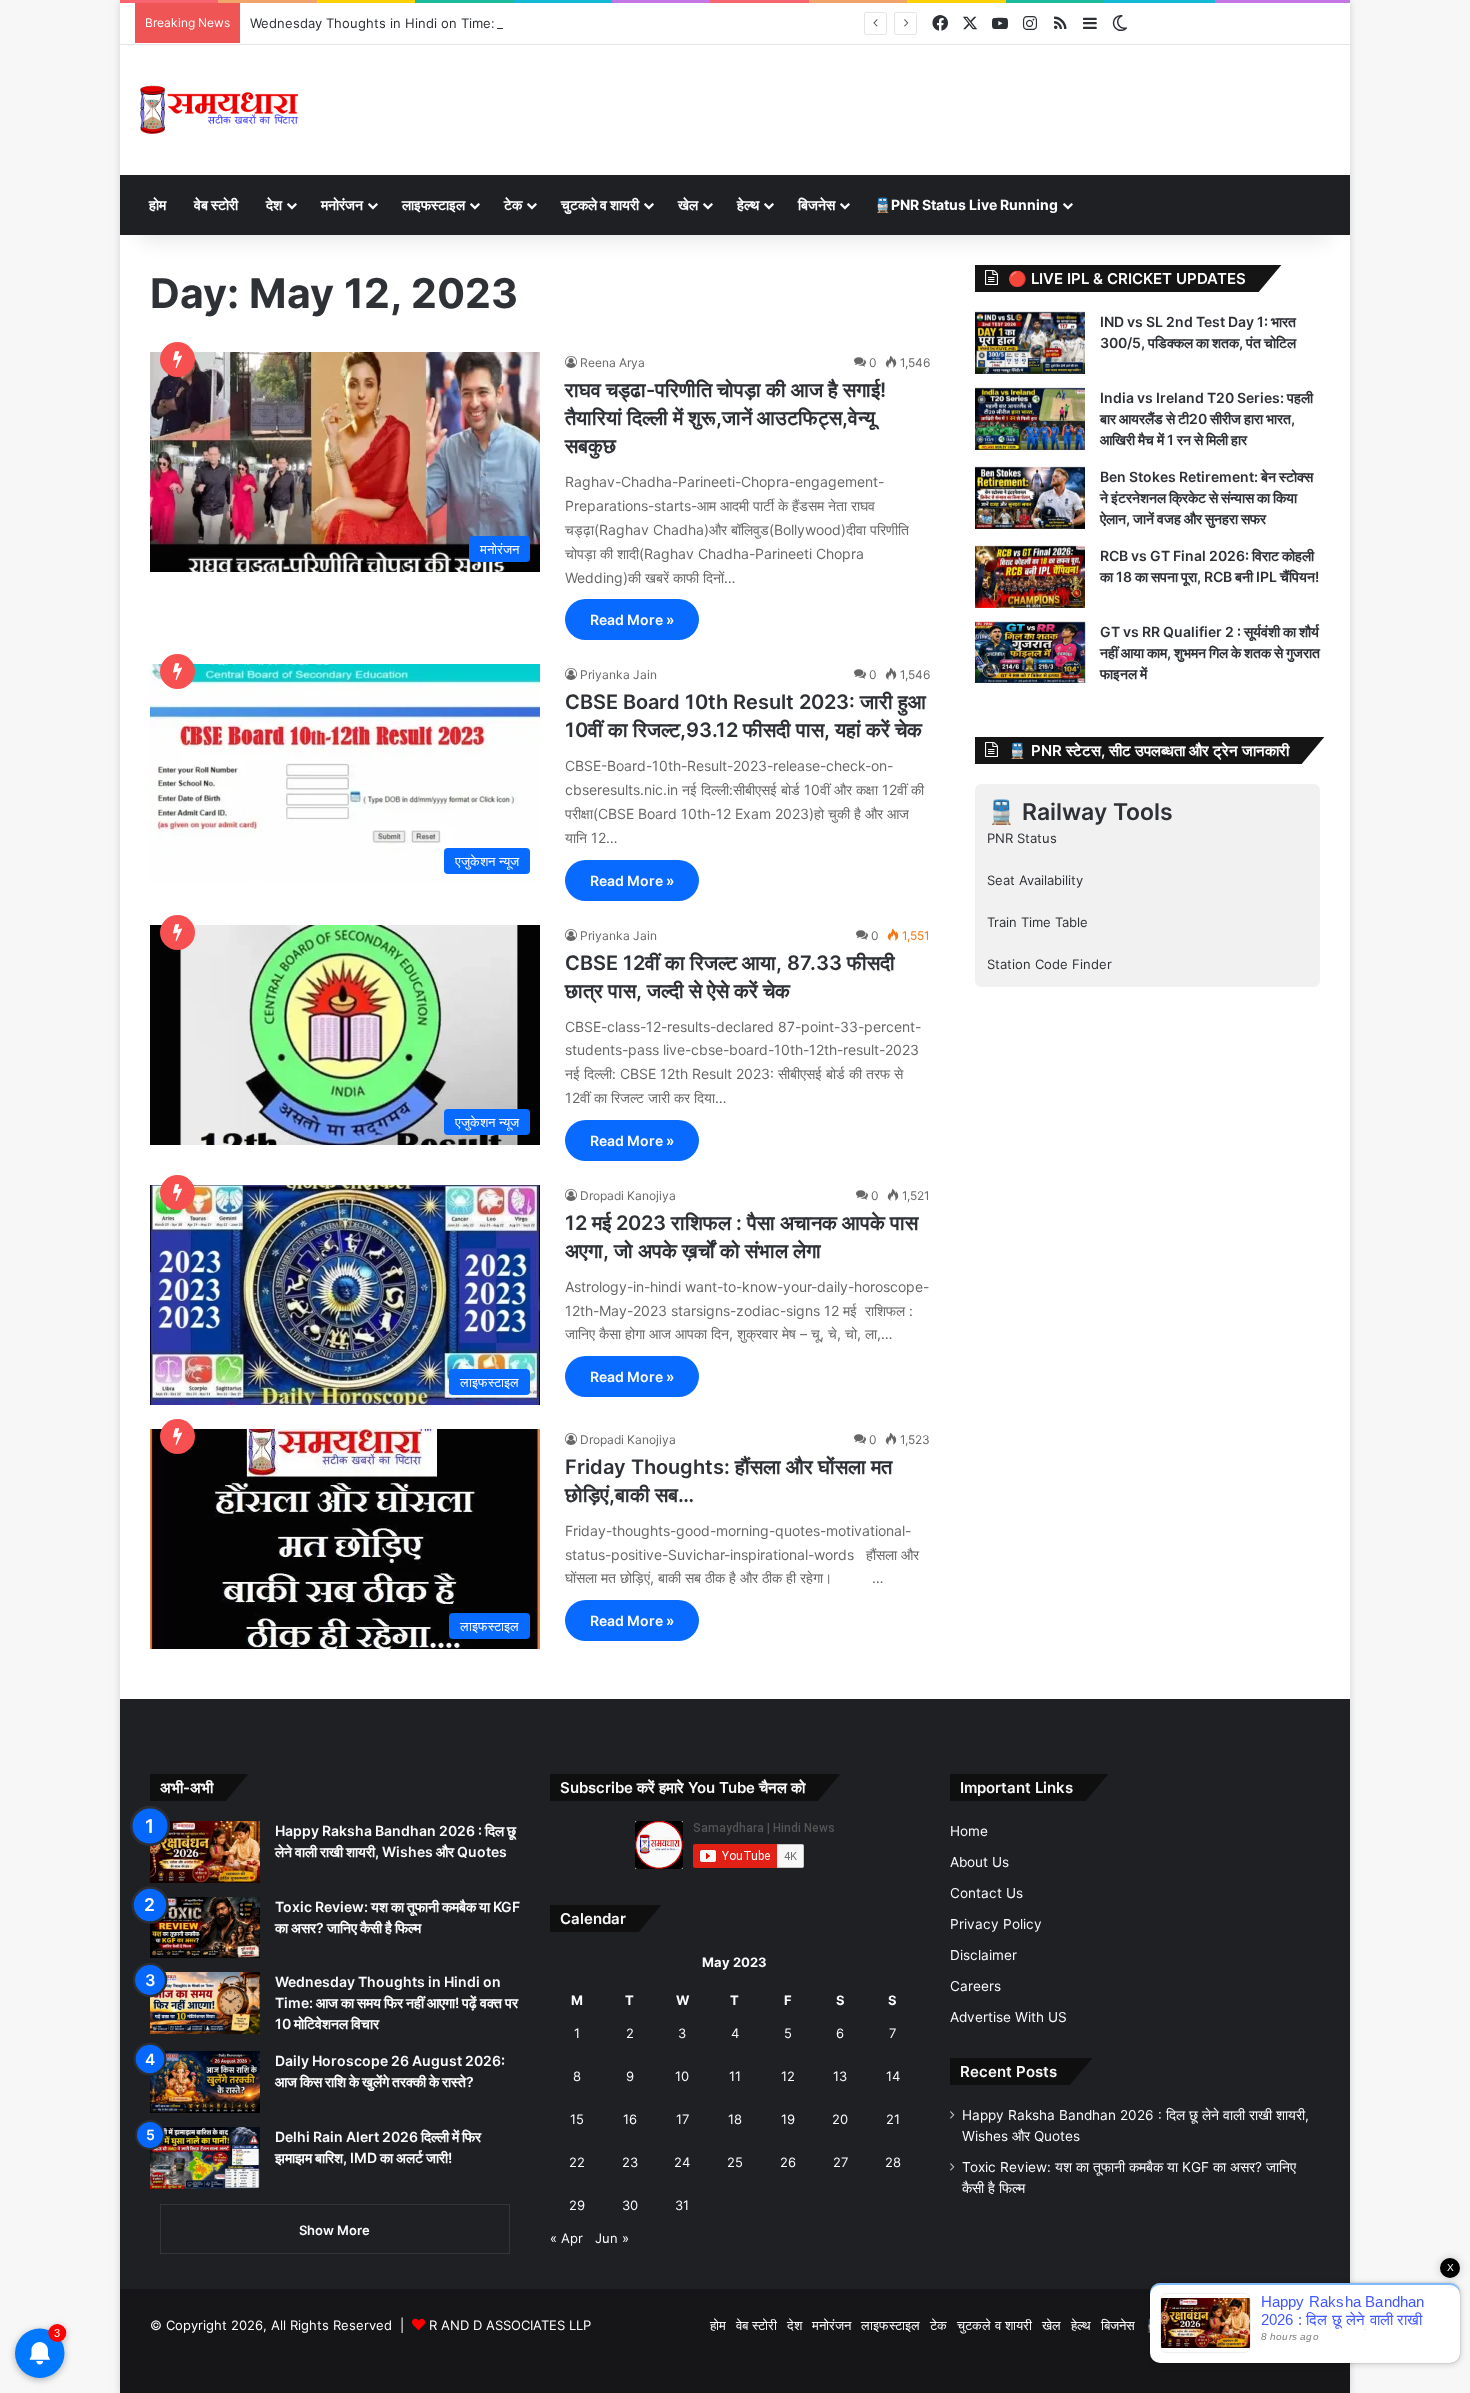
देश (274, 204)
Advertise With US (1008, 2017)
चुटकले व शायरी (600, 204)
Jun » (612, 2238)
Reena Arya (612, 362)
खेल (688, 204)
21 (893, 2119)
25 (735, 2162)
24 (682, 2162)
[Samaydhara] (218, 110)
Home (969, 1831)
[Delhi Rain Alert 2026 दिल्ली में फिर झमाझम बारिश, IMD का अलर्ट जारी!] (205, 2158)
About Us (979, 1862)
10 (682, 2076)
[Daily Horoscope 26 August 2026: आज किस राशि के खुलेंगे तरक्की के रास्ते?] (205, 2082)
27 (840, 2162)
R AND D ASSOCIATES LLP (510, 2325)
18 (735, 2119)
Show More (334, 2230)
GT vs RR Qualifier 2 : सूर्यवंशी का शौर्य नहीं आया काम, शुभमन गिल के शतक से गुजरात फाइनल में (1210, 652)
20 (840, 2119)
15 (577, 2119)
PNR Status (1022, 838)
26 (788, 2162)
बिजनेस (816, 204)
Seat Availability (1035, 880)
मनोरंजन (342, 204)
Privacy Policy (996, 1924)
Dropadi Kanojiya (628, 1195)
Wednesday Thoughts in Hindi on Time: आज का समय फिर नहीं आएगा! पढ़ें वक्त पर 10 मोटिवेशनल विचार (525, 23)
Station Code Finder (1049, 964)
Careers (975, 1986)
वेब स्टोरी (216, 204)
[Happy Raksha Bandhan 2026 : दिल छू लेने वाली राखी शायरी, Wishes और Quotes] (205, 1852)
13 (840, 2076)
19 (788, 2119)
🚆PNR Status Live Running (966, 204)
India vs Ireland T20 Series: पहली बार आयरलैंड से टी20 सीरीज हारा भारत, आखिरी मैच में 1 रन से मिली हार (1206, 418)
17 (682, 2119)
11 (735, 2076)
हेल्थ (748, 204)
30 (630, 2205)
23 (630, 2162)
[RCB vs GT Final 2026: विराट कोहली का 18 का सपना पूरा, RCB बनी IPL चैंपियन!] (1030, 577)
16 (630, 2119)
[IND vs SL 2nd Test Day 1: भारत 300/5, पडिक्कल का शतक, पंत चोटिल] (1030, 343)
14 (893, 2076)
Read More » (632, 619)
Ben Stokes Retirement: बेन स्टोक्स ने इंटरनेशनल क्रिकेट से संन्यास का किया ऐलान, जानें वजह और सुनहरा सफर (1206, 497)
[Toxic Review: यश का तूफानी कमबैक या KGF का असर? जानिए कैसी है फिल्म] (205, 1928)
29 (577, 2205)
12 (788, 2076)
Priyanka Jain (618, 674)
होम (157, 204)
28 (893, 2162)
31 (682, 2205)
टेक (513, 204)
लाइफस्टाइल (433, 204)
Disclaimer (983, 1955)
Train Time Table (1037, 922)
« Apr (566, 2238)
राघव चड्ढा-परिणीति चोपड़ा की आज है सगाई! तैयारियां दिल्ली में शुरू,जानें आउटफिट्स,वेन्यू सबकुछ (725, 418)
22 (577, 2162)
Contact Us (986, 1893)
